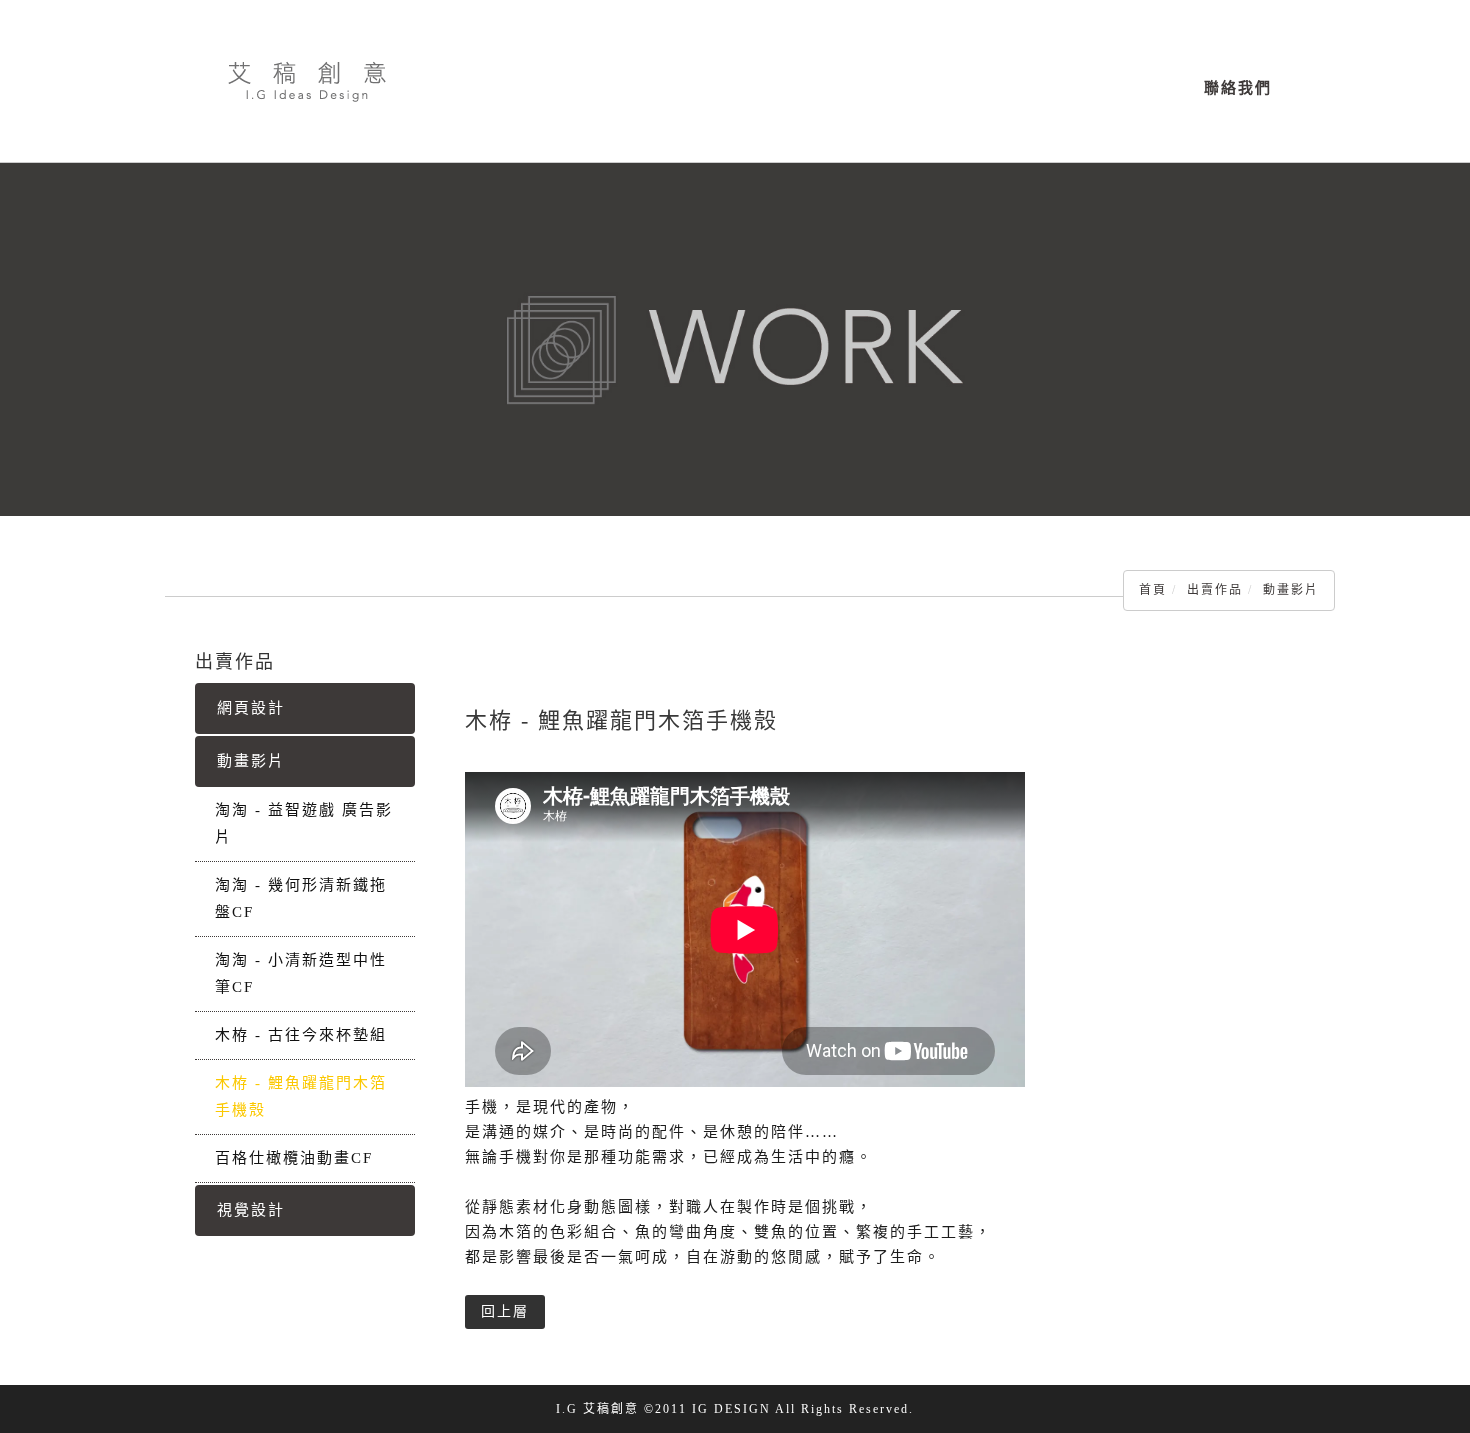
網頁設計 (251, 708)
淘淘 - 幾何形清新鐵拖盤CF (301, 898)
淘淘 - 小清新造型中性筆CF (301, 973)
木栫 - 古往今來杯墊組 (301, 1035)
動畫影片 (1291, 590)
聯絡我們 (1238, 88)
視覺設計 (251, 1210)
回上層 (505, 1311)
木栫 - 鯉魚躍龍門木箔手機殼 (301, 1096)
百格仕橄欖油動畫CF (294, 1158)
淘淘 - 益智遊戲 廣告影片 (304, 823)
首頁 (1153, 590)
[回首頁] (307, 81)
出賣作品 (1215, 590)
